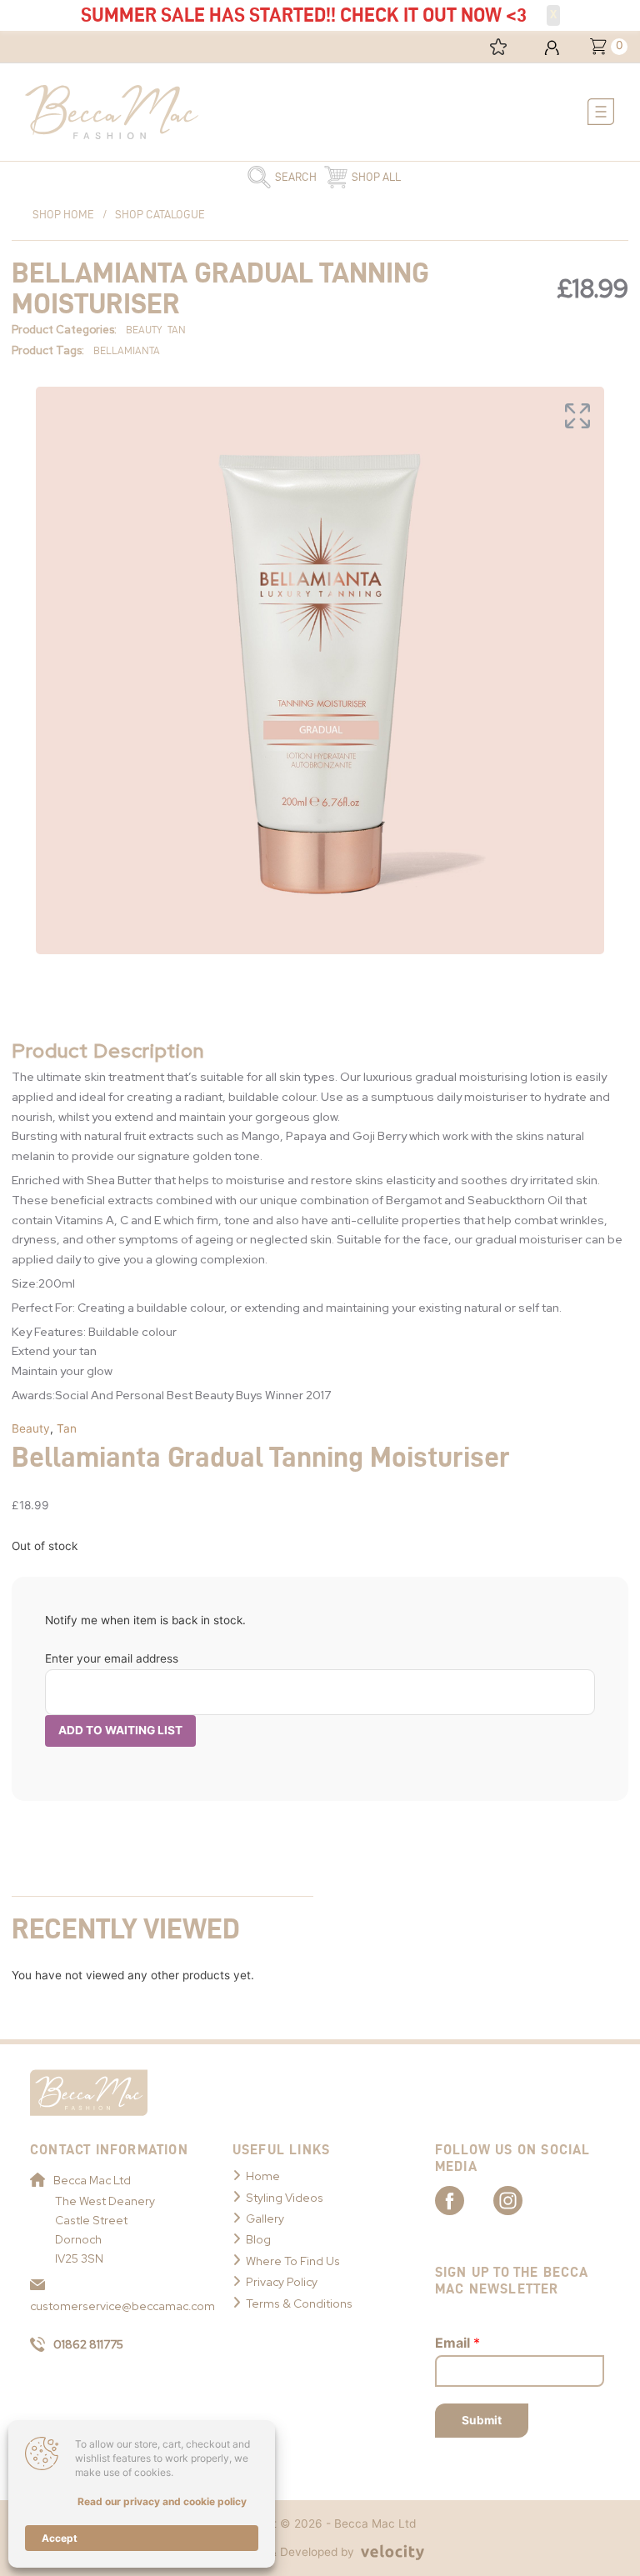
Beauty (31, 1428)
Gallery (265, 2218)
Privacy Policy (282, 2282)
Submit (482, 2420)
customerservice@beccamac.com (115, 2306)
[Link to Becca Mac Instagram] (522, 2199)
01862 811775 (88, 2344)
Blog (258, 2239)
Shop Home (63, 215)
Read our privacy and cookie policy (162, 2501)
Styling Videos (285, 2198)
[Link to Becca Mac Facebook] (464, 2199)
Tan (67, 1428)
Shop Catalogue (160, 215)
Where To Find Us (293, 2261)
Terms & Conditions (299, 2303)
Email (457, 2343)
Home (263, 2176)
